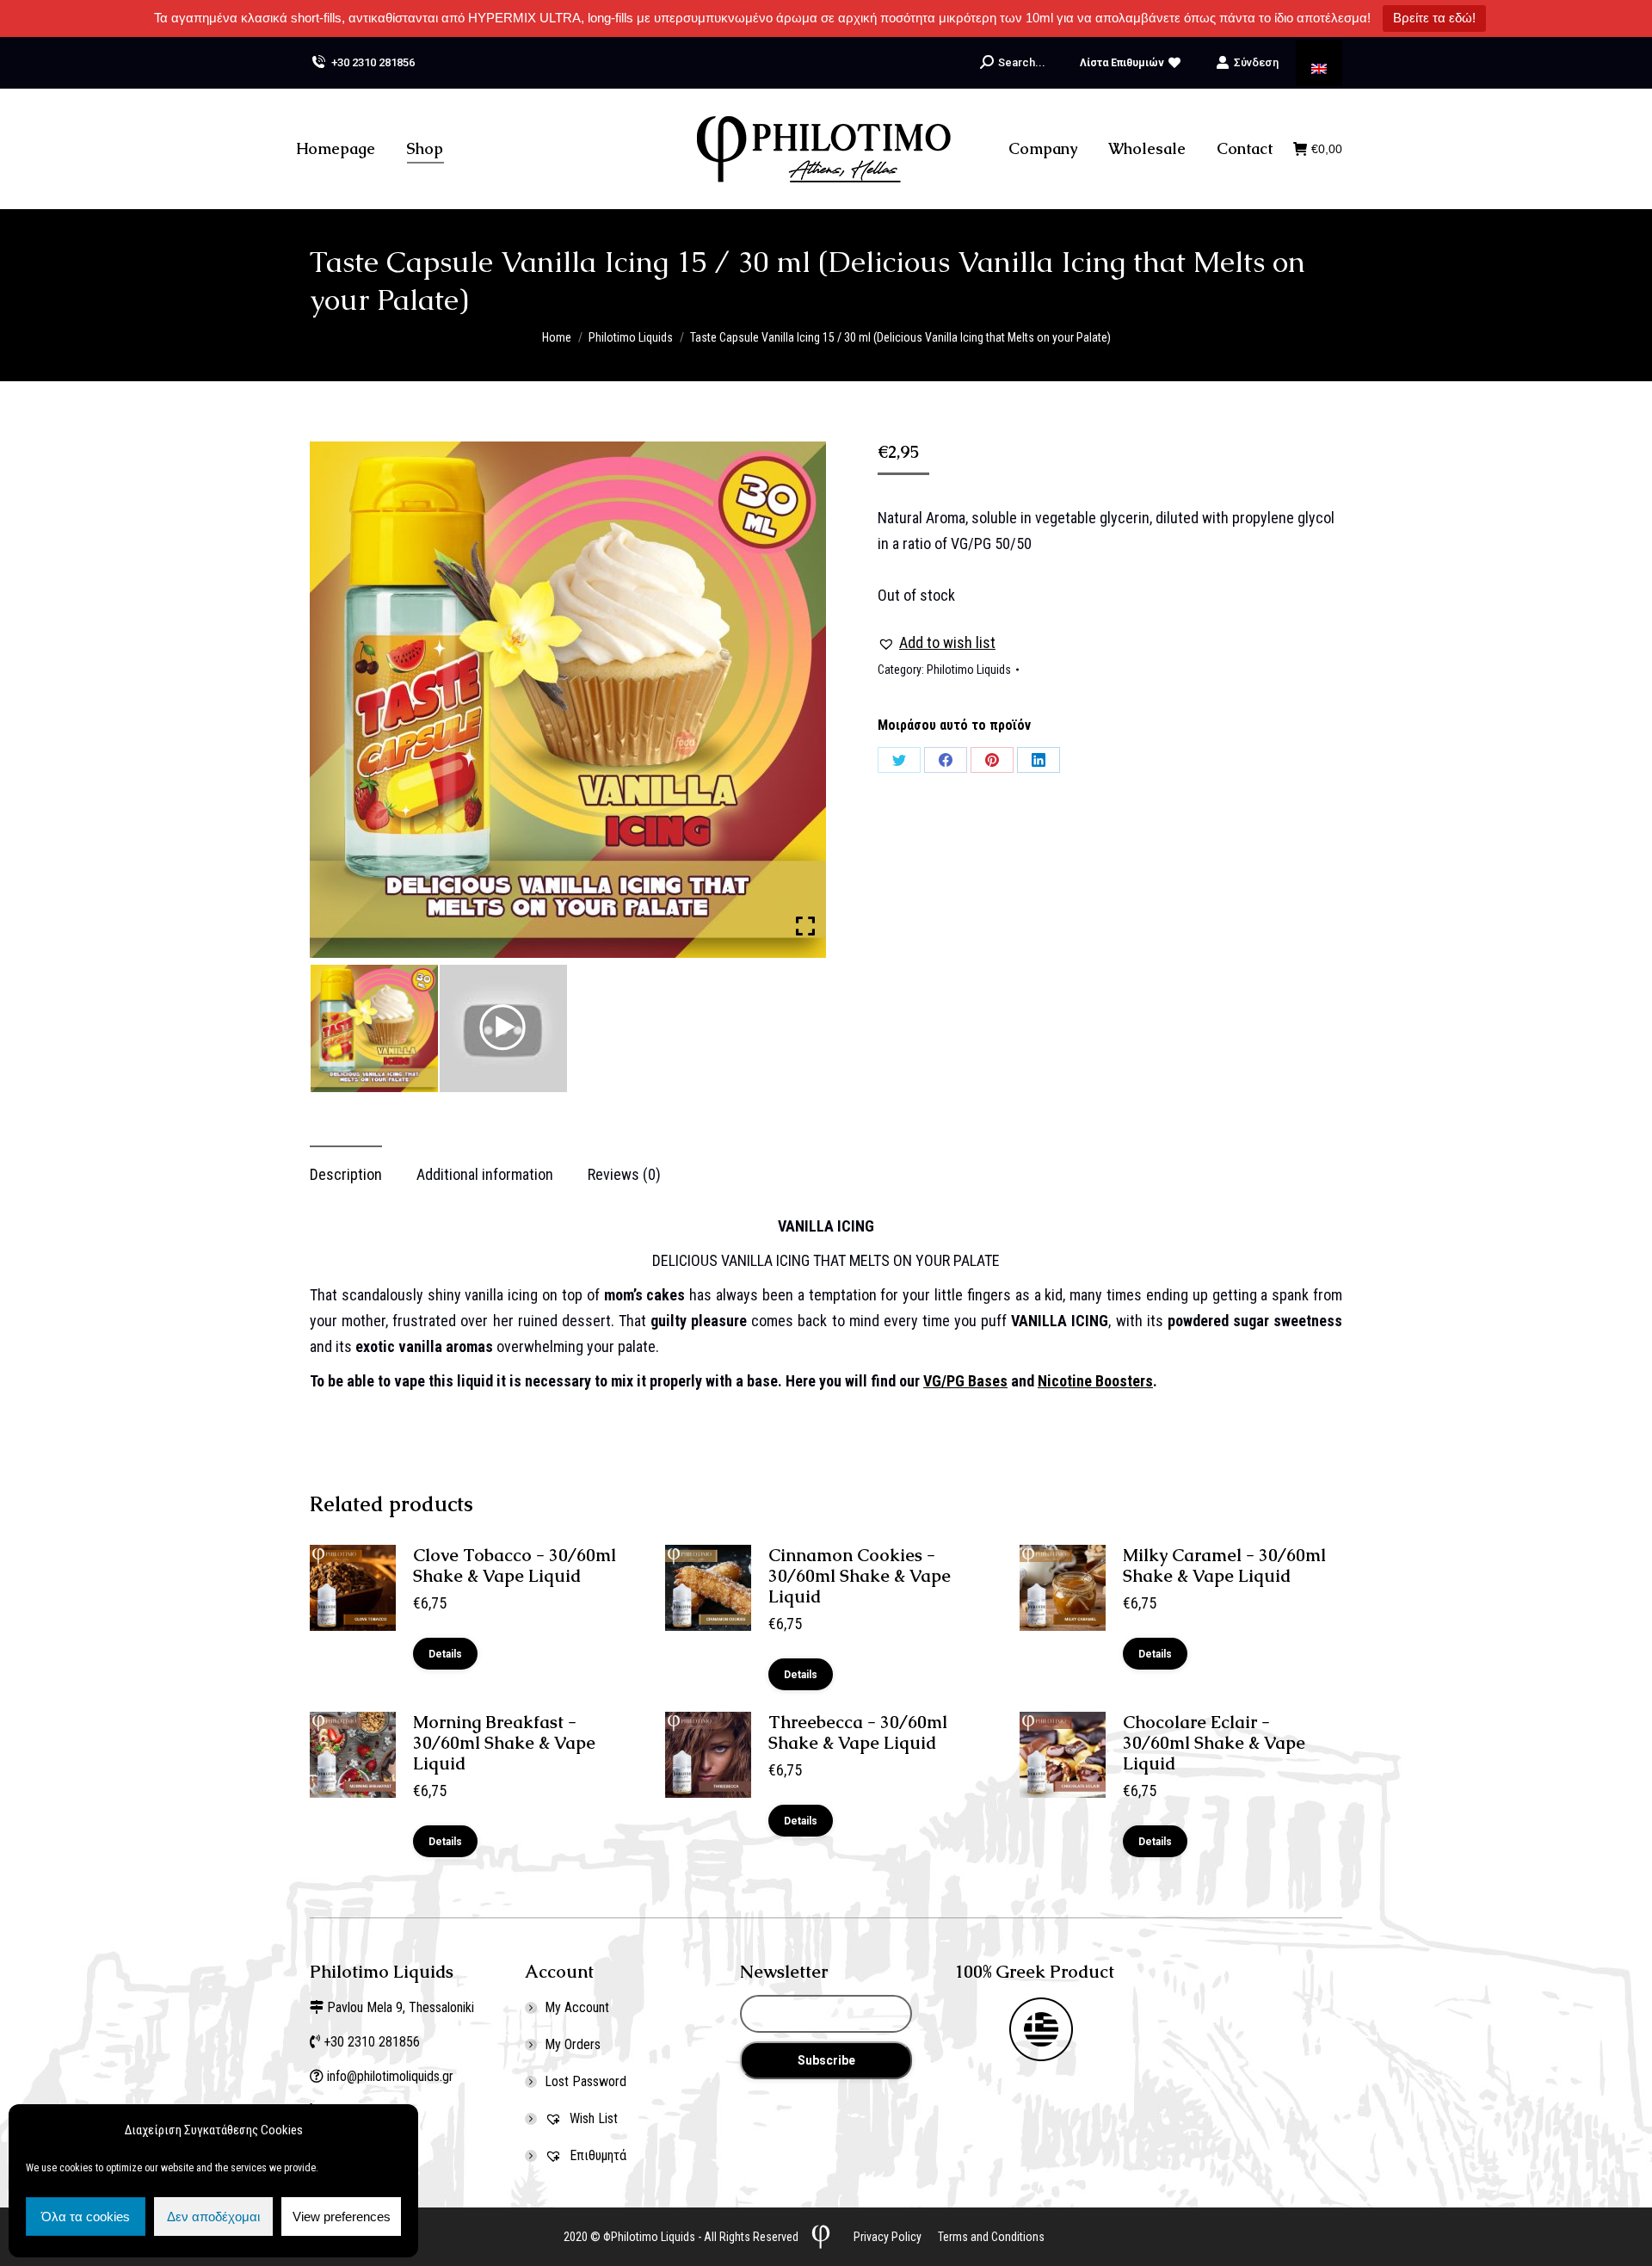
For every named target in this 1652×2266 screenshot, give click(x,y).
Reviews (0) (624, 1174)
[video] (503, 1028)
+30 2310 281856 (373, 62)
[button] (937, 643)
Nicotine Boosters (1095, 1381)
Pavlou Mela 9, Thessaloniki (401, 2007)
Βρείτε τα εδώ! (1434, 18)
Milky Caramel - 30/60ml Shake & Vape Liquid (1224, 1565)
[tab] (346, 1166)
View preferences (342, 2217)
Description (346, 1174)
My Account (577, 2007)
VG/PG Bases (965, 1381)
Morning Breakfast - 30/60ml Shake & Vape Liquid (504, 1743)
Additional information (485, 1174)
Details (445, 1654)
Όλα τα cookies (86, 2217)
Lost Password (586, 2081)
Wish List (592, 2118)
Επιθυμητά (596, 2155)
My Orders (573, 2044)
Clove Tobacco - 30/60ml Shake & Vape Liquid (515, 1565)
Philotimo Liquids (969, 670)
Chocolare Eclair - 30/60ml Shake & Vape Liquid (1214, 1743)
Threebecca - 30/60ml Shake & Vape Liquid (858, 1732)
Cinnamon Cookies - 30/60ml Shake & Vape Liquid (860, 1576)
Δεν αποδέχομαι (213, 2217)
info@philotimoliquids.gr (392, 2076)
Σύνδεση (1256, 62)
